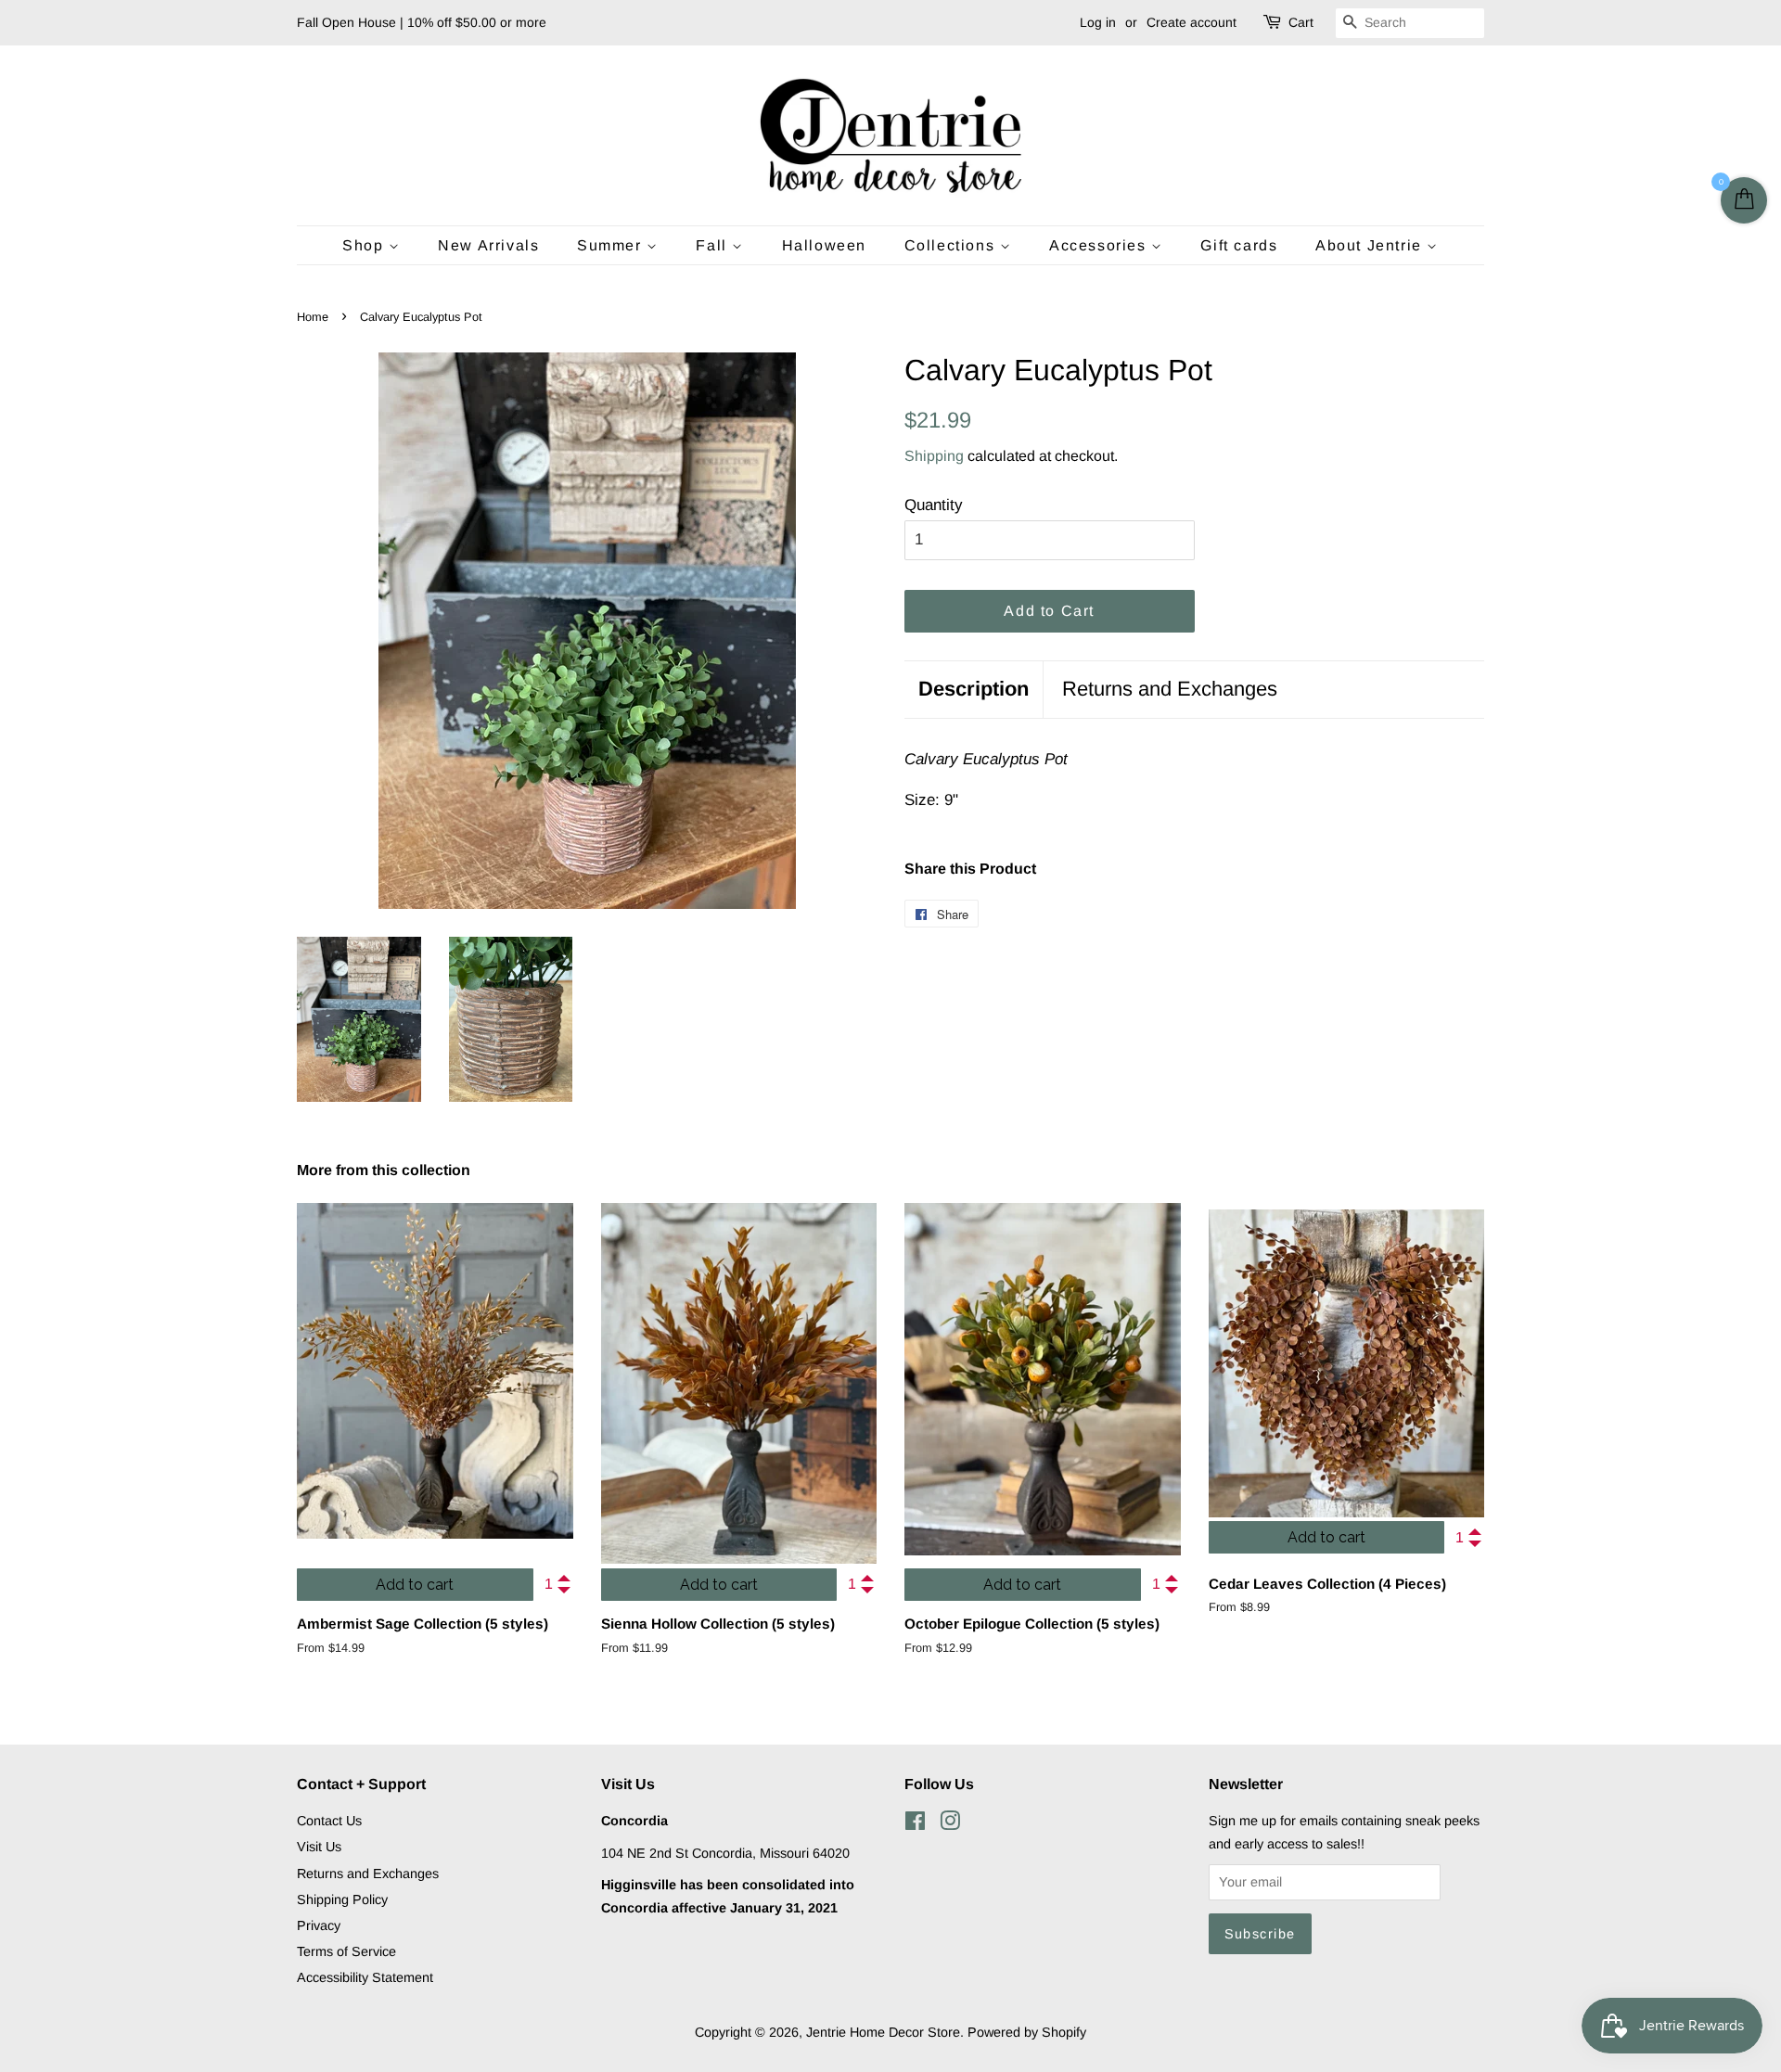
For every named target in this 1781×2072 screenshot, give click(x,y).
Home (313, 317)
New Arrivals (488, 245)
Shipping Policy (342, 1899)
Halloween (824, 245)
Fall (714, 245)
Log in (1098, 22)
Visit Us (319, 1847)
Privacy (319, 1925)
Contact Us (329, 1821)
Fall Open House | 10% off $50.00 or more (422, 22)
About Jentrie (1371, 245)
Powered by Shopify (1027, 2032)
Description (974, 689)
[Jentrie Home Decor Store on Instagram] (950, 1824)
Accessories (1100, 245)
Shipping (934, 456)
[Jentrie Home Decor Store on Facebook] (915, 1824)
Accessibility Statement (365, 1977)
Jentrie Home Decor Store (883, 2032)
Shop (365, 245)
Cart (1301, 22)
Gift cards (1239, 245)
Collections (952, 245)
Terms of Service (346, 1951)
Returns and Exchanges (1170, 689)
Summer (612, 245)
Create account (1192, 22)
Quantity (934, 505)
